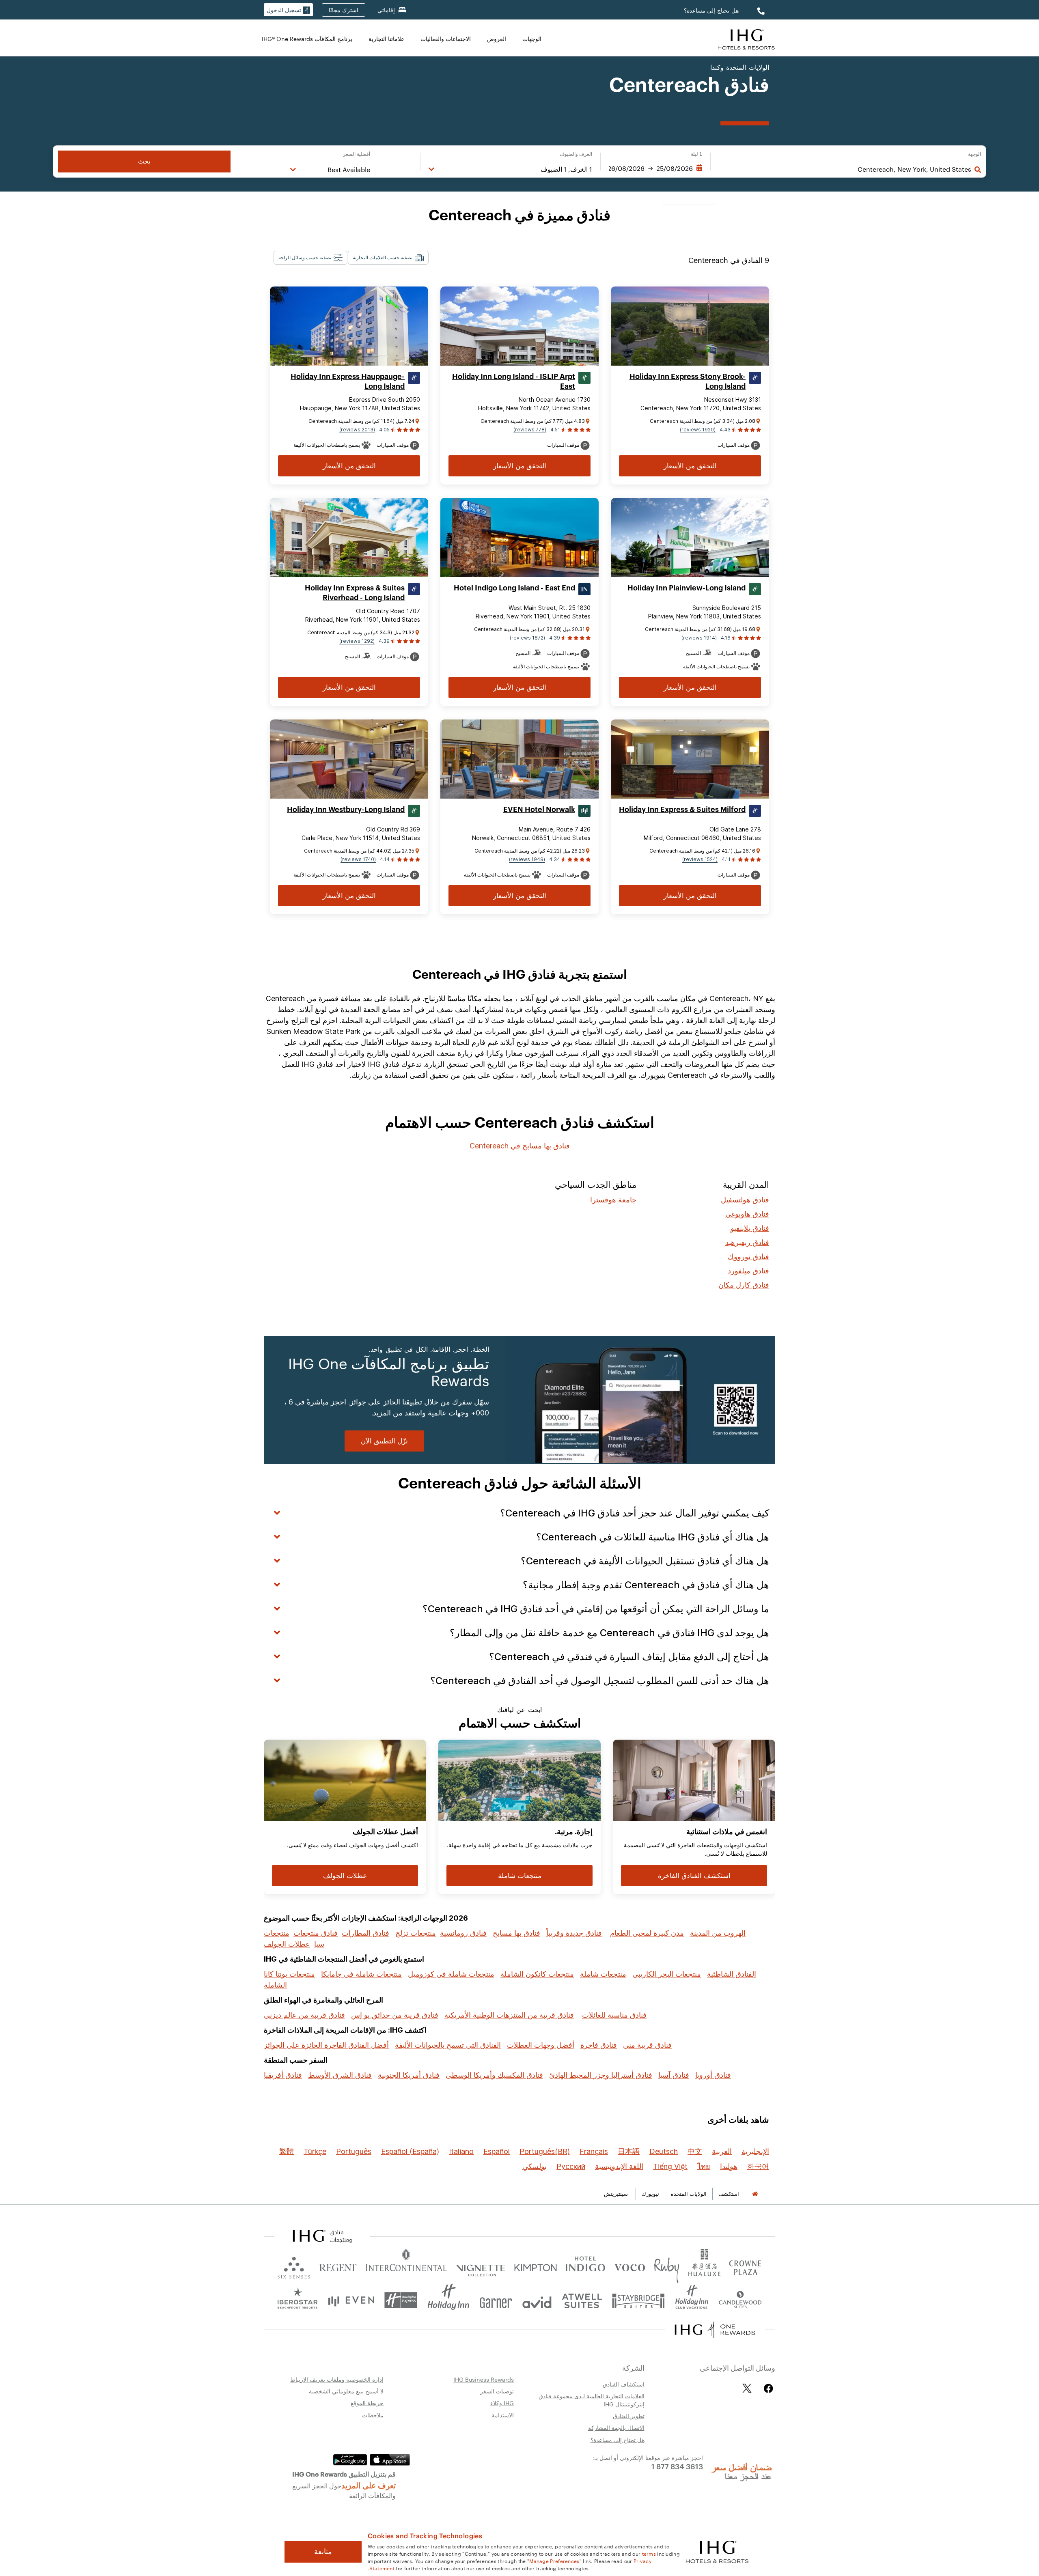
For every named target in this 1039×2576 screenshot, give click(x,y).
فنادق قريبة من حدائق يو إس (395, 2015)
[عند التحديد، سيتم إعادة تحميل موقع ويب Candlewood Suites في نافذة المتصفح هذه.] (740, 2300)
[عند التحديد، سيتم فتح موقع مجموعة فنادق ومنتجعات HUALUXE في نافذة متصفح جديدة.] (704, 2266)
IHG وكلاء (502, 2403)
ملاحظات (373, 2415)
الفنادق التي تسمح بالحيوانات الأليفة (448, 2045)
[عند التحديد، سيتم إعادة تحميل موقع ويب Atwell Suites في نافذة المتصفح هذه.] (582, 2300)
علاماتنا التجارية (386, 39)
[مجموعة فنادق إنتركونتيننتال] (746, 38)
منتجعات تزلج (416, 1933)
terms (649, 2553)
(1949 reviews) (527, 859)
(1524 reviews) (700, 859)
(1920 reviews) (698, 430)
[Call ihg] (760, 10)
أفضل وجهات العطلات (541, 2045)
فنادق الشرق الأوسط (340, 2075)
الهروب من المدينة (718, 1933)
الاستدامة (503, 2415)
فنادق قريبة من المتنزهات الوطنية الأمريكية (509, 2015)
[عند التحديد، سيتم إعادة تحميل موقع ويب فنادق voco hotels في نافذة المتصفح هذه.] (629, 2266)
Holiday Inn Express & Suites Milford (682, 810)
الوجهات (532, 39)
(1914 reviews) (699, 638)
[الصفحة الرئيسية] (755, 2194)
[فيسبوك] (767, 2388)
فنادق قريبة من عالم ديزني (304, 2015)
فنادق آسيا (674, 2075)
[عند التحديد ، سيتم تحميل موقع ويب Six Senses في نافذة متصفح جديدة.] (294, 2266)
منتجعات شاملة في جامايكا (361, 1974)
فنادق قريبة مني (647, 2045)
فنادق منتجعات (316, 1933)
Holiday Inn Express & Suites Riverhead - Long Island (355, 593)
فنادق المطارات (365, 1933)
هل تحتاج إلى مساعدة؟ (711, 10)
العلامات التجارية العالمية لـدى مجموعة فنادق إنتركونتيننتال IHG (592, 2400)
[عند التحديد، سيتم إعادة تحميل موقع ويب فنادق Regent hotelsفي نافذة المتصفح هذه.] (338, 2266)
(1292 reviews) (357, 641)
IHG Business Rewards (484, 2379)
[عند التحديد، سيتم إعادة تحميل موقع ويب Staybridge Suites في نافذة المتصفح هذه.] (638, 2300)
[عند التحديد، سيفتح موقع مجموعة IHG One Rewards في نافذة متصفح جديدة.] (715, 2330)
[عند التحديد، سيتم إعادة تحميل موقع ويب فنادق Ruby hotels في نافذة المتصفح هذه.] (667, 2266)
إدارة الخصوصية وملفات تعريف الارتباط (337, 2379)
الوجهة (974, 154)
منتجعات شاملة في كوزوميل (451, 1974)
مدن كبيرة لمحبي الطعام (647, 1933)
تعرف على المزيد (369, 2485)
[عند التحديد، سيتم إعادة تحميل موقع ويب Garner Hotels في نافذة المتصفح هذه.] (496, 2300)
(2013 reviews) (357, 430)
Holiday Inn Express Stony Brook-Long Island (688, 381)
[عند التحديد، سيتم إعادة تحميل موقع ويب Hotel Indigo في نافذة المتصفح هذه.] (585, 2266)
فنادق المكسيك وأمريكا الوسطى (494, 2075)
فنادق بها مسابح (516, 1933)
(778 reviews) (530, 430)
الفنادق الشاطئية (732, 1974)
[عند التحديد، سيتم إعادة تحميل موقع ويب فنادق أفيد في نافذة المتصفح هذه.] (537, 2300)
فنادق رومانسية (463, 1933)
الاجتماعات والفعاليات (446, 39)
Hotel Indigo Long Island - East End (514, 588)
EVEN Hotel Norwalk (539, 810)
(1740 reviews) (358, 859)
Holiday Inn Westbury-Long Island (346, 810)
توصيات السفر (497, 2391)
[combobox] (845, 169)
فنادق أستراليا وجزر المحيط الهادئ (601, 2075)
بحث (144, 161)
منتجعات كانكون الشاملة (537, 1974)
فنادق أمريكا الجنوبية (409, 2075)
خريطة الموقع (367, 2403)
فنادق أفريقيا (283, 2075)
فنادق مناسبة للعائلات (614, 2015)
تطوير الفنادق (629, 2416)
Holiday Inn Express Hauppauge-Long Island (348, 381)
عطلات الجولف (287, 1944)
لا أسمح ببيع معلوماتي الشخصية (346, 2391)
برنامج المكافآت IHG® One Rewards (307, 39)
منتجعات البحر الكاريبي (667, 1974)
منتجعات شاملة (603, 1974)
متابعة (323, 2552)
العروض (497, 39)
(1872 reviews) (527, 638)
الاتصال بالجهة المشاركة (616, 2427)
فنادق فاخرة (599, 2045)
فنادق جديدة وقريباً (574, 1933)
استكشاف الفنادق (624, 2384)
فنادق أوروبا (713, 2075)
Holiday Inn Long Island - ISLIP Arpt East (514, 381)
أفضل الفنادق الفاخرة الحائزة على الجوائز (326, 2045)
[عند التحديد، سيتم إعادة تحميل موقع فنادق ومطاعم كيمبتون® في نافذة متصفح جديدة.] (536, 2266)
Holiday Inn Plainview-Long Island (687, 588)
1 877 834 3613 (677, 2466)
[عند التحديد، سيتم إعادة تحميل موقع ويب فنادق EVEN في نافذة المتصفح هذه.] (351, 2300)
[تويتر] (747, 2388)
